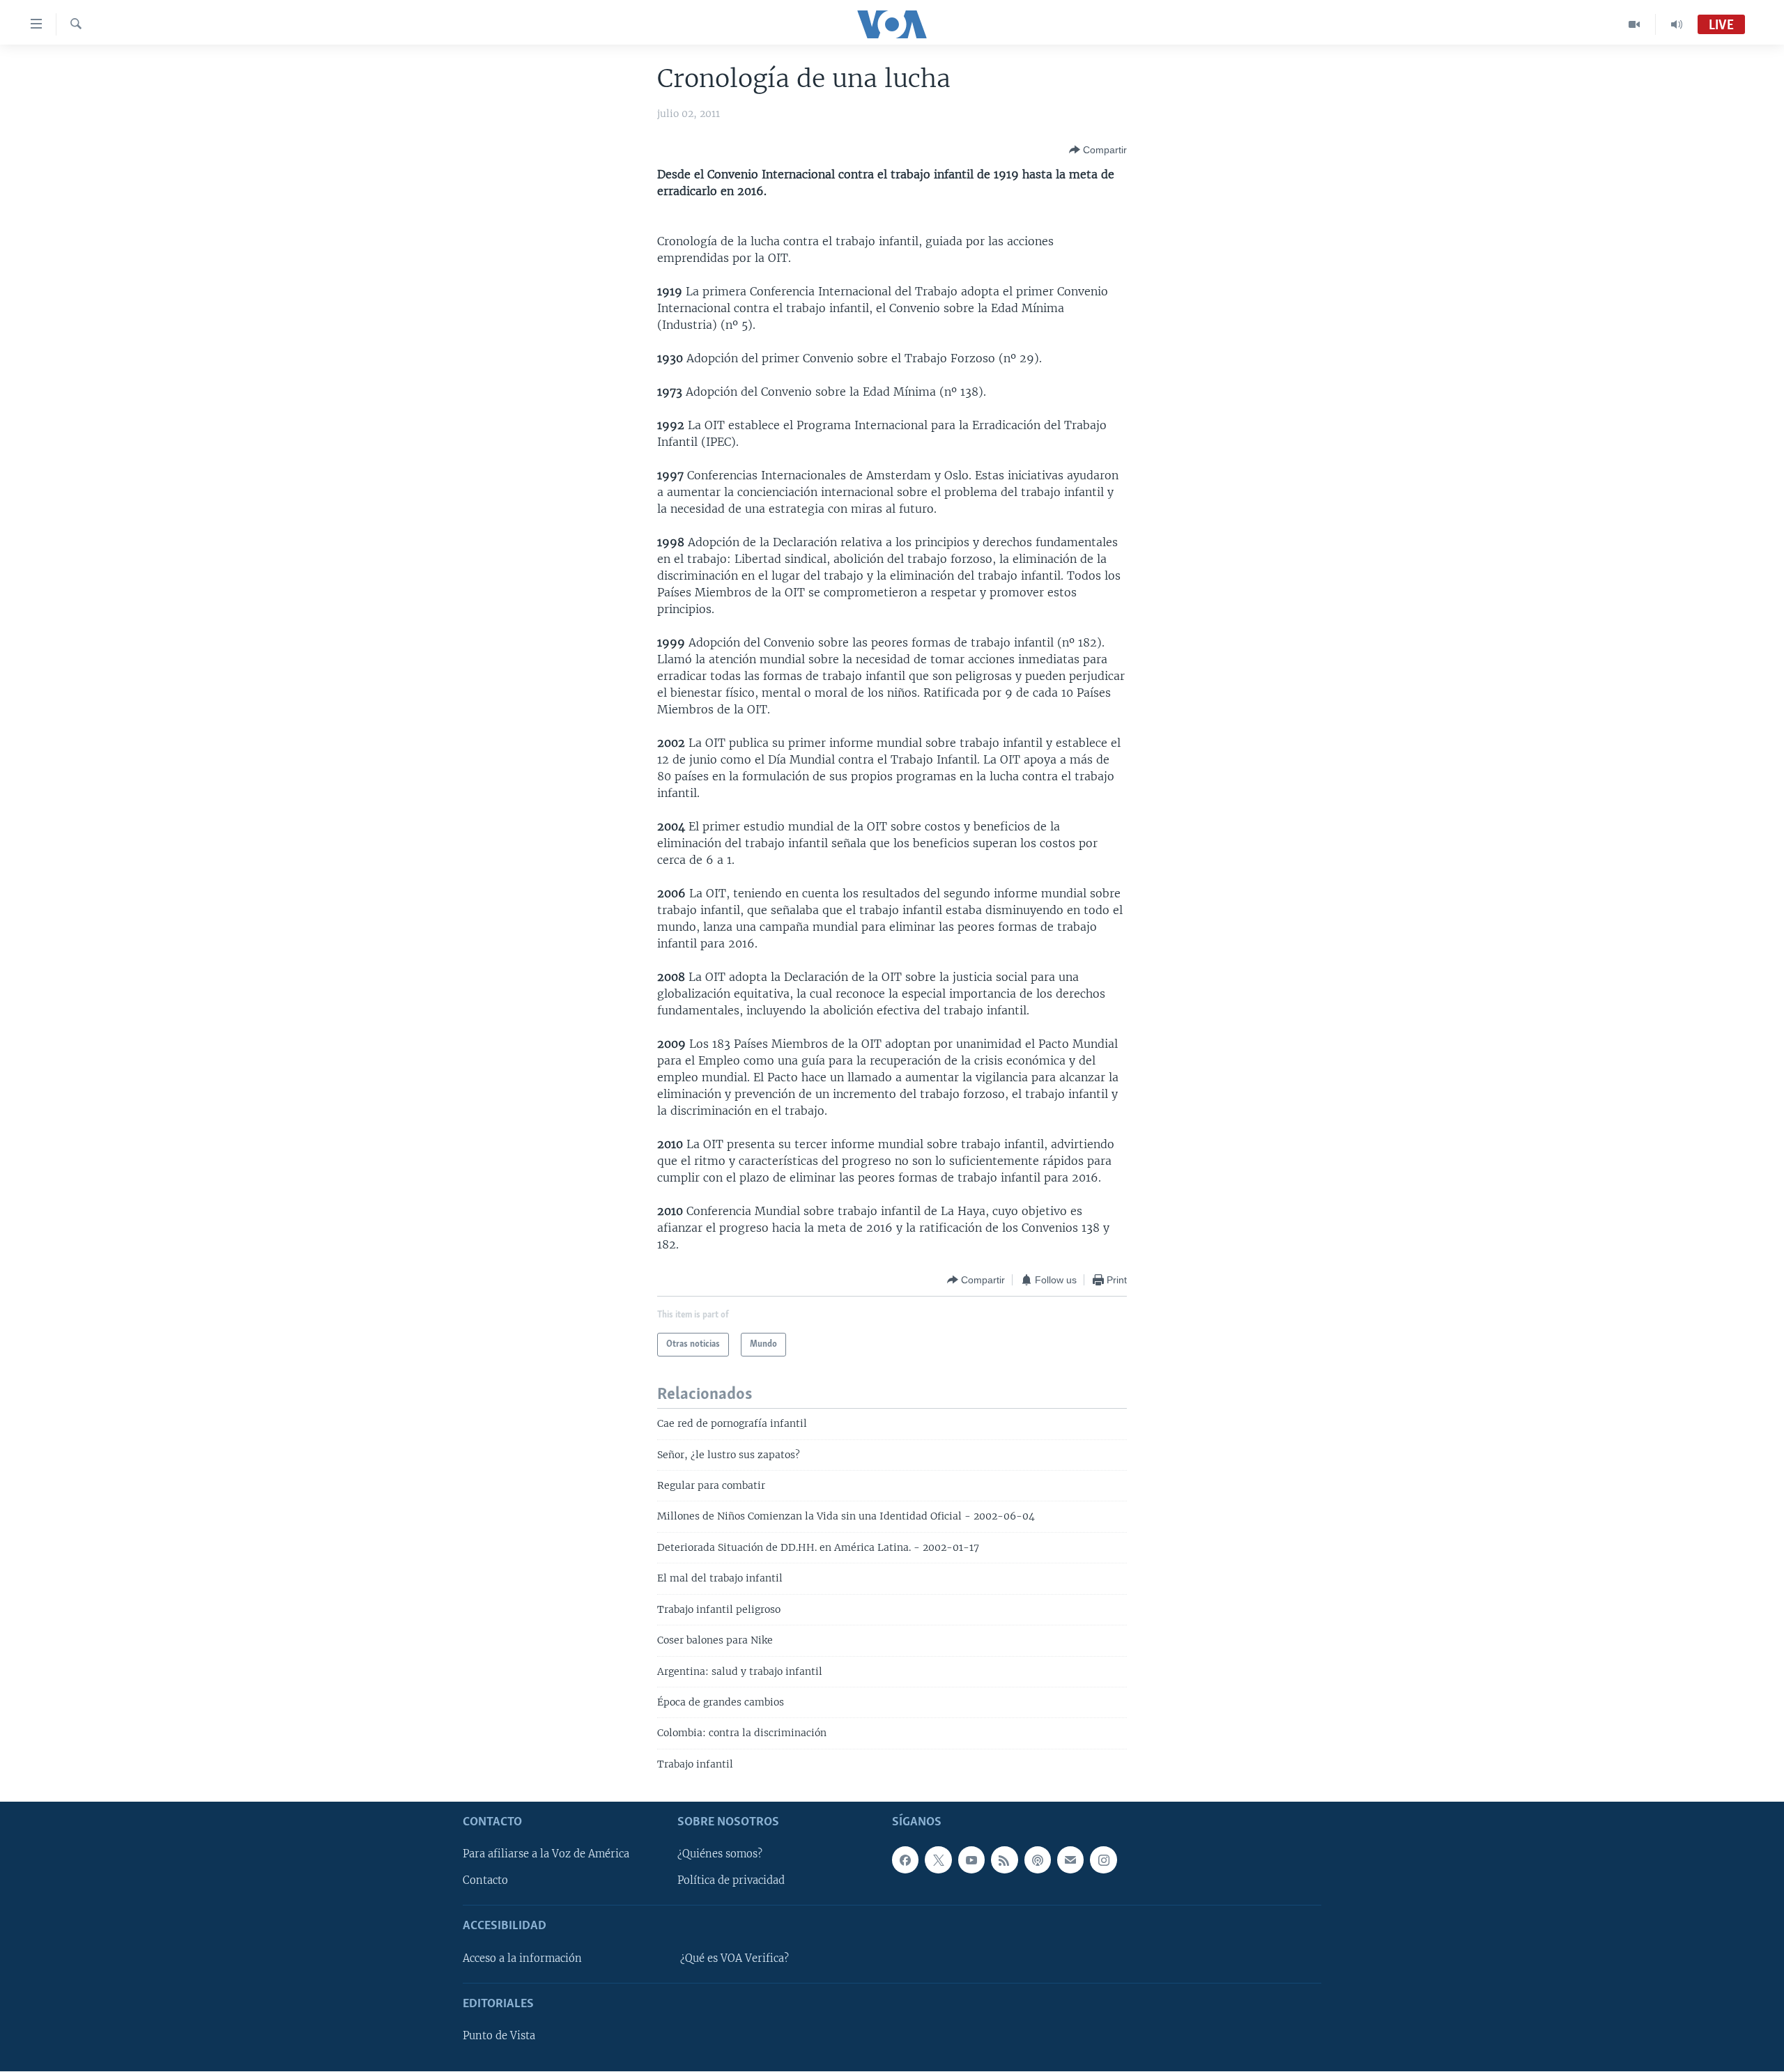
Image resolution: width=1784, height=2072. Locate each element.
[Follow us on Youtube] (971, 1860)
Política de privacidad (731, 1881)
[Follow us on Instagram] (1103, 1860)
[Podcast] (1038, 1860)
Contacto (485, 1881)
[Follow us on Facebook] (905, 1860)
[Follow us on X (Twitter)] (938, 1860)
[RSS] (1004, 1860)
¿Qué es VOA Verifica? (735, 1958)
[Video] (1635, 24)
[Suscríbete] (1070, 1860)
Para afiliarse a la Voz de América (546, 1855)
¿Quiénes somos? (720, 1855)
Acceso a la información (522, 1958)
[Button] (1098, 150)
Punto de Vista (499, 2036)
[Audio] (1677, 24)
